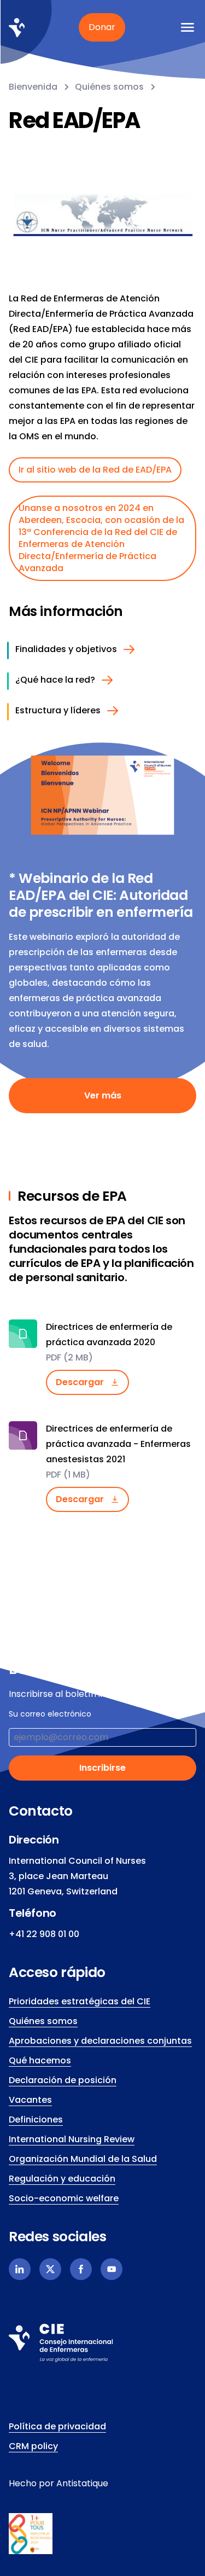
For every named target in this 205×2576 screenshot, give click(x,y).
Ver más (103, 1095)
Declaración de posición (63, 2080)
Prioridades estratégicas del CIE (80, 2001)
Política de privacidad (57, 2426)
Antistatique (82, 2483)
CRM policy (33, 2446)
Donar (102, 27)
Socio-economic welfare (64, 2198)
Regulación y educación (62, 2179)
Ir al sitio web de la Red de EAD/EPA (95, 470)
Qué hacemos (40, 2060)
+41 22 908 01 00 (44, 1934)
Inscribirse (102, 1768)
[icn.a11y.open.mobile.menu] (188, 27)
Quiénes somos (109, 87)
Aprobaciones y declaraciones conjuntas (100, 2041)
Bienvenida (33, 87)
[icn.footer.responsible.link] (102, 2534)
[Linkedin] (20, 2269)
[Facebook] (81, 2269)
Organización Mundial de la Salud (83, 2159)
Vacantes (30, 2100)
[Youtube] (112, 2269)
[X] (50, 2269)
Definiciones (36, 2119)
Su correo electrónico (50, 1714)
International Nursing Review (72, 2139)
